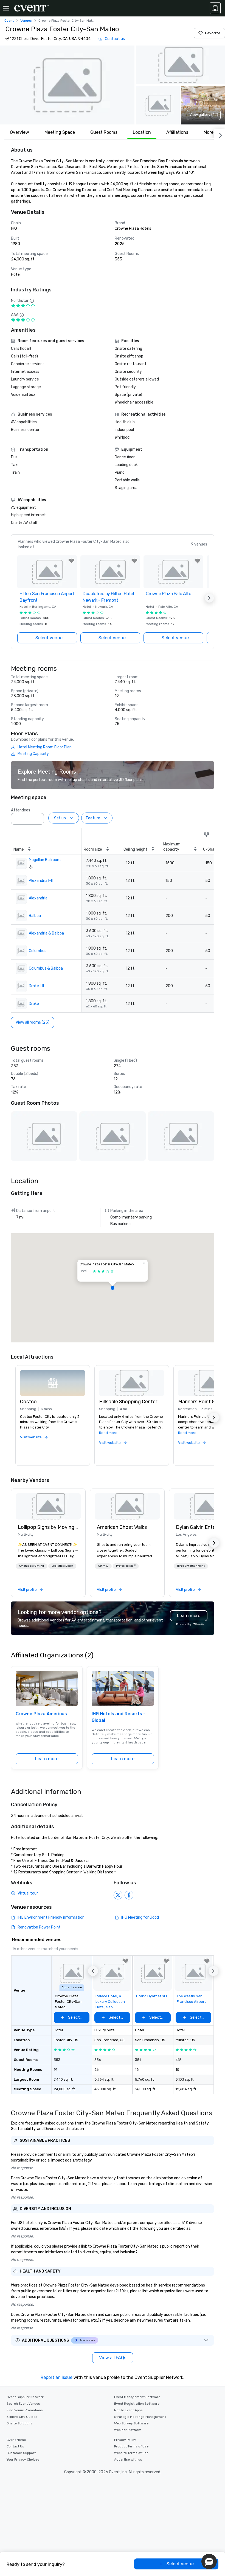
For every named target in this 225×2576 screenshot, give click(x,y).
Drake (34, 1004)
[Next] (220, 134)
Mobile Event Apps (128, 2410)
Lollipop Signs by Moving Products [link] (48, 1527)
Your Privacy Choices (23, 2459)
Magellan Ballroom (45, 860)
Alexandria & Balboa (46, 933)
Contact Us (15, 2446)
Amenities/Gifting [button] (31, 1566)
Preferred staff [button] (126, 1566)
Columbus (38, 951)
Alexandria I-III (41, 881)
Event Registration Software (137, 2404)
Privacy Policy (125, 2440)
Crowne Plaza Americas (41, 1714)
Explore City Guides (22, 2417)
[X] (118, 1895)
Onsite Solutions (19, 2423)
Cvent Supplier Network (25, 2397)
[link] (48, 1506)
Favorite (213, 33)
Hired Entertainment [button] (191, 1566)
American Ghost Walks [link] (122, 1527)
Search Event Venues (23, 2404)
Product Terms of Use (131, 2446)
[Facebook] (129, 1895)
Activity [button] (103, 1566)
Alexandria (38, 898)
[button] (67, 85)
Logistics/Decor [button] (62, 1566)
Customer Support (21, 2453)
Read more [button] (108, 1433)
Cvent (9, 21)
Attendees (21, 810)
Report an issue (57, 2377)
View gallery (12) (204, 115)
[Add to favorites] (72, 561)
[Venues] (215, 8)
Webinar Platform (128, 2430)
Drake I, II (36, 986)
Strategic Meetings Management (140, 2417)
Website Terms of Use (131, 2453)
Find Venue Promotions (25, 2410)
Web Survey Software (131, 2423)
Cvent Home (16, 2440)
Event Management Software (137, 2397)
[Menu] (6, 8)
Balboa (35, 916)
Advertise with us (128, 2459)
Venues (26, 21)
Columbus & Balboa (46, 968)
